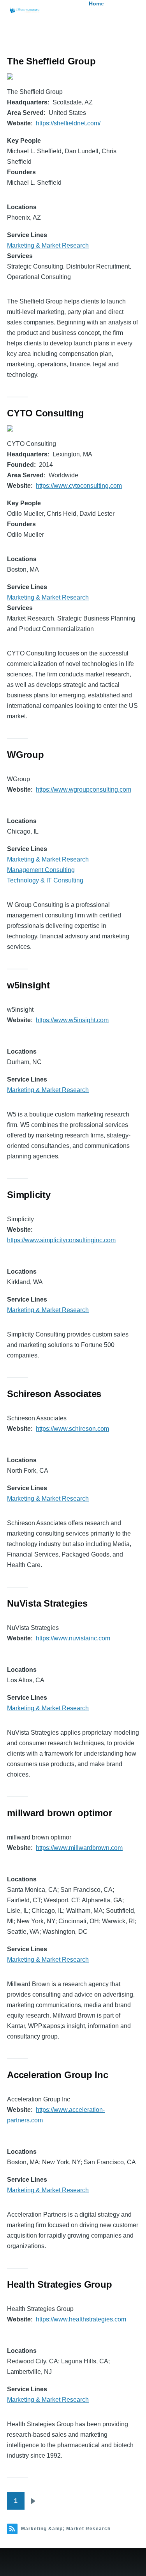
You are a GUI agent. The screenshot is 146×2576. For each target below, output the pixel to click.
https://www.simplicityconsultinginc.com (61, 1240)
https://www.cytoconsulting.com (79, 486)
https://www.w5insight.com (72, 1020)
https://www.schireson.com (72, 1429)
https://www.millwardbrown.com (79, 1848)
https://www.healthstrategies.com (81, 2319)
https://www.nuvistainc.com (73, 1638)
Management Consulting (41, 870)
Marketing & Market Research (48, 245)
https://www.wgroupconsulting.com (84, 790)
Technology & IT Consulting (45, 880)
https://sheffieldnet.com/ (68, 123)
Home (96, 3)
